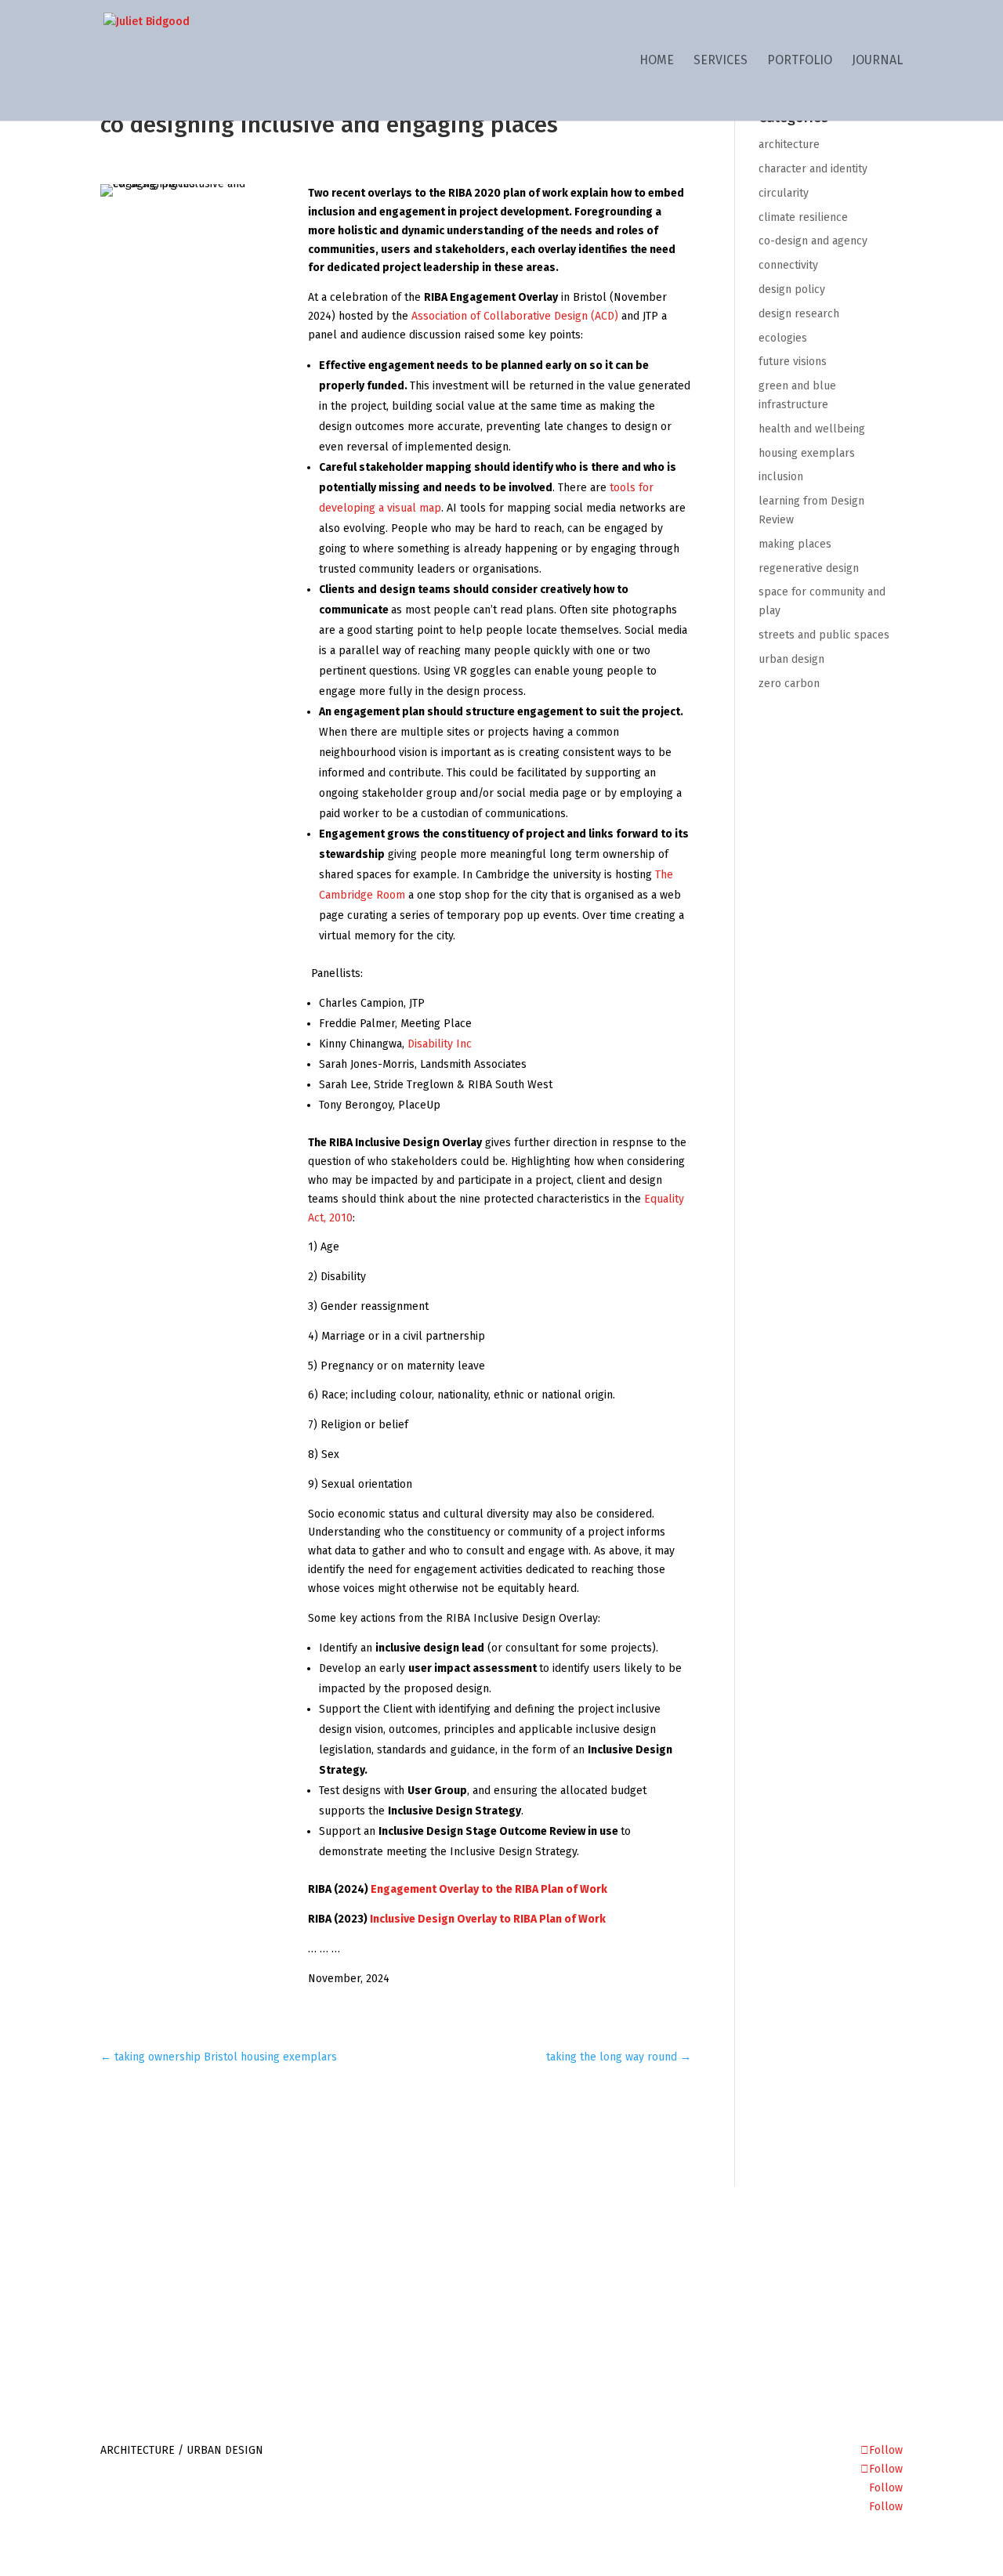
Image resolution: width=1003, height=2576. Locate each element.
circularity (784, 193)
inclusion (781, 477)
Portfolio (800, 61)
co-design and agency (813, 241)
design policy (792, 289)
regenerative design (809, 568)
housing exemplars (807, 453)
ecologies (783, 338)
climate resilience (803, 217)
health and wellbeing (812, 429)
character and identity (813, 169)
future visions (793, 362)
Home (657, 61)
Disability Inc (440, 1044)
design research (799, 314)
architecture (789, 145)
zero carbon (789, 684)
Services (721, 61)
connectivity (788, 265)
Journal (877, 61)
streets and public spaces (824, 635)
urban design (791, 659)
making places (795, 544)
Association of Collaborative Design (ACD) (515, 316)
